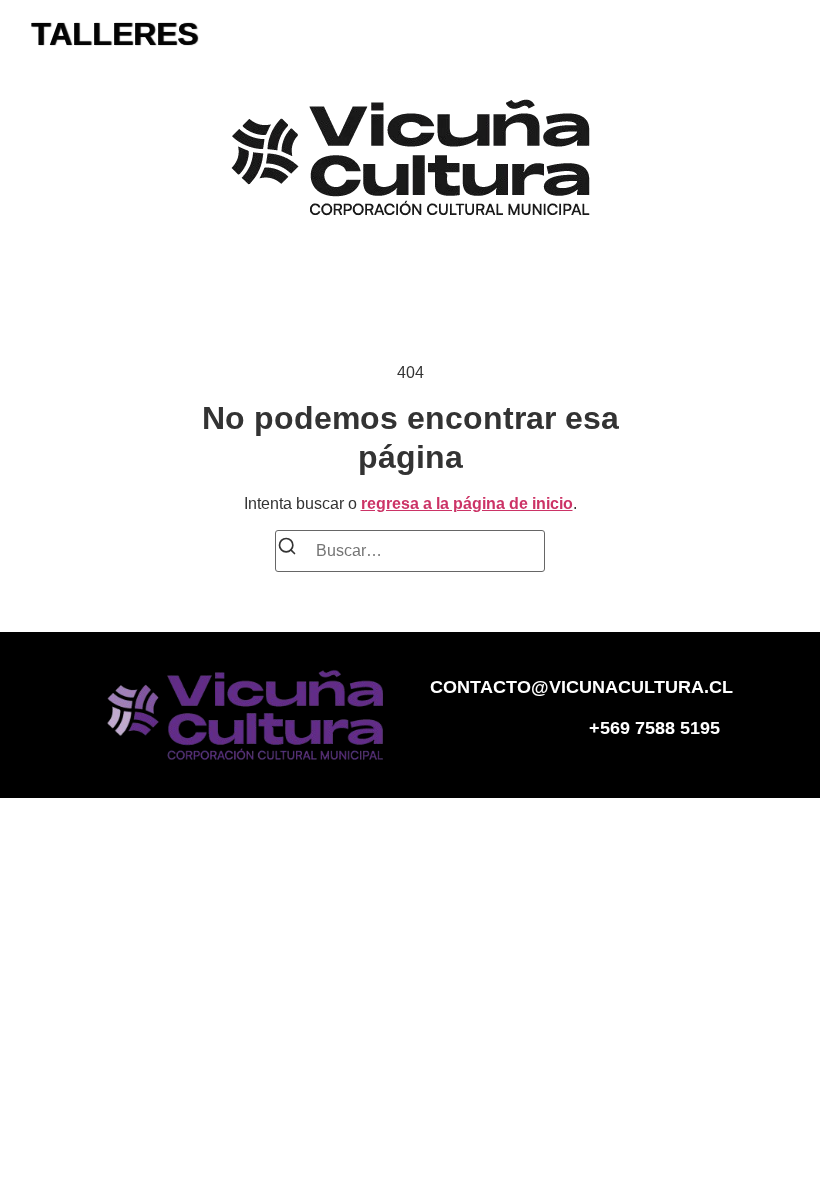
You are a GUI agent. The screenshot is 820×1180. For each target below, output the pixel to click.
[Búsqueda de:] (410, 551)
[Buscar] (287, 549)
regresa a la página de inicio (467, 503)
